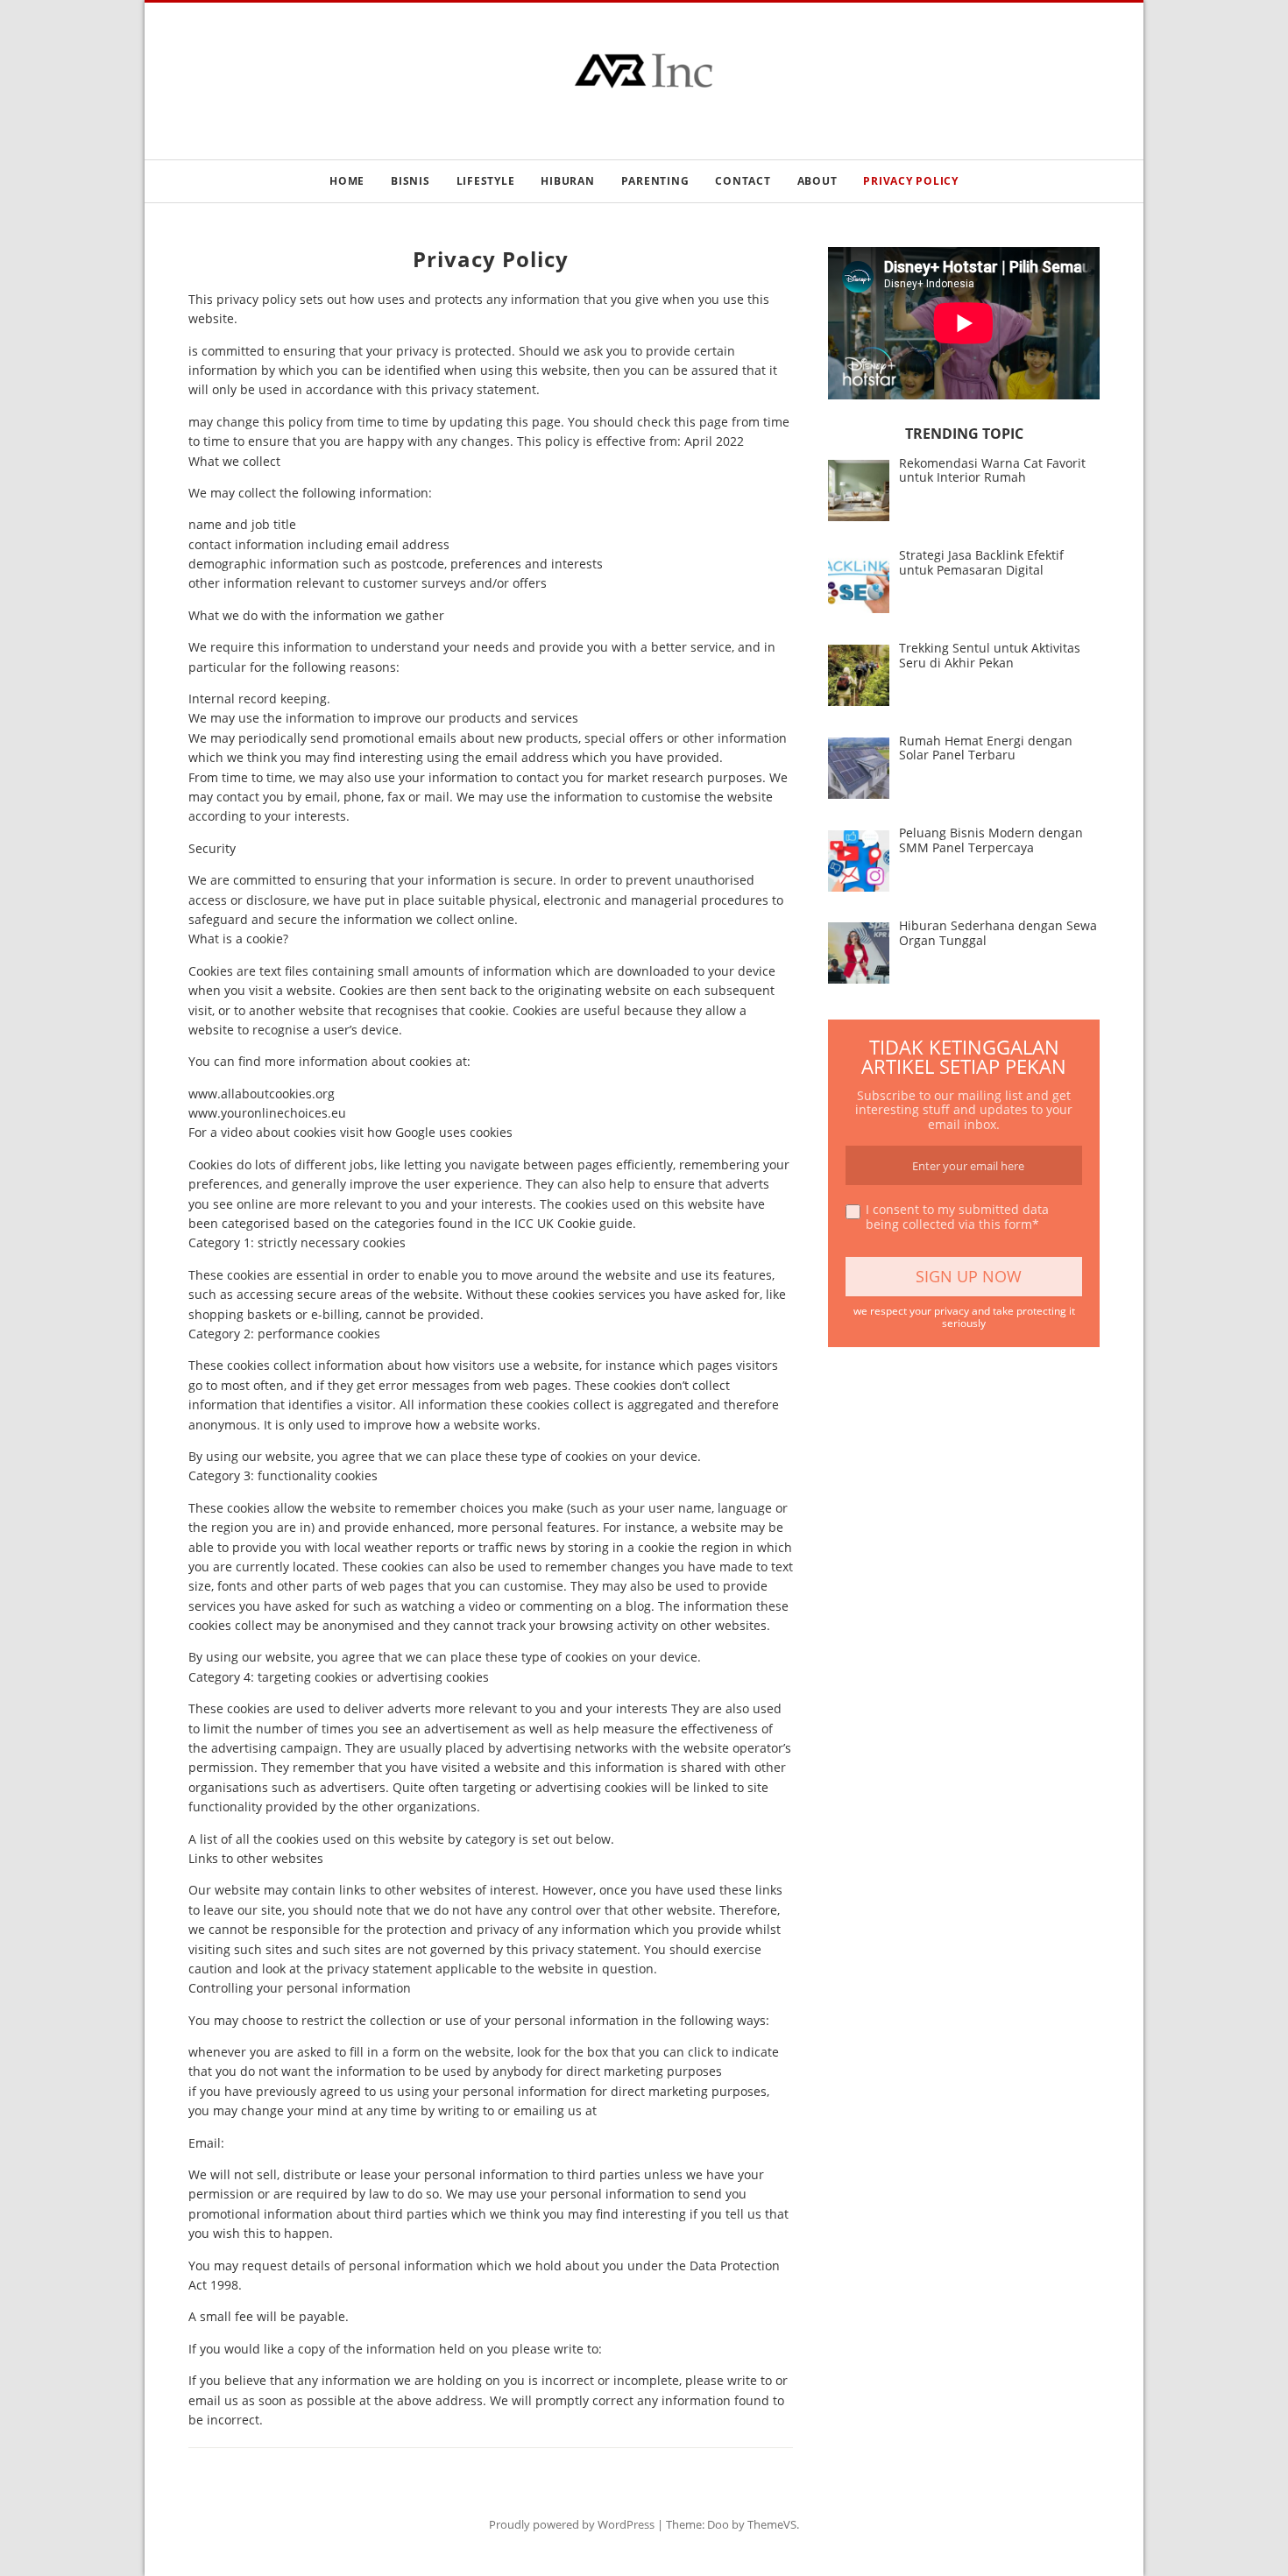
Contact (743, 181)
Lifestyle (486, 181)
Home (347, 181)
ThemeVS (772, 2524)
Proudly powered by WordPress (572, 2524)
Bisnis (410, 181)
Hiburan (567, 181)
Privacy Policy (911, 181)
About (817, 181)
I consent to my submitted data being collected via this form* (957, 1217)
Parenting (655, 181)
